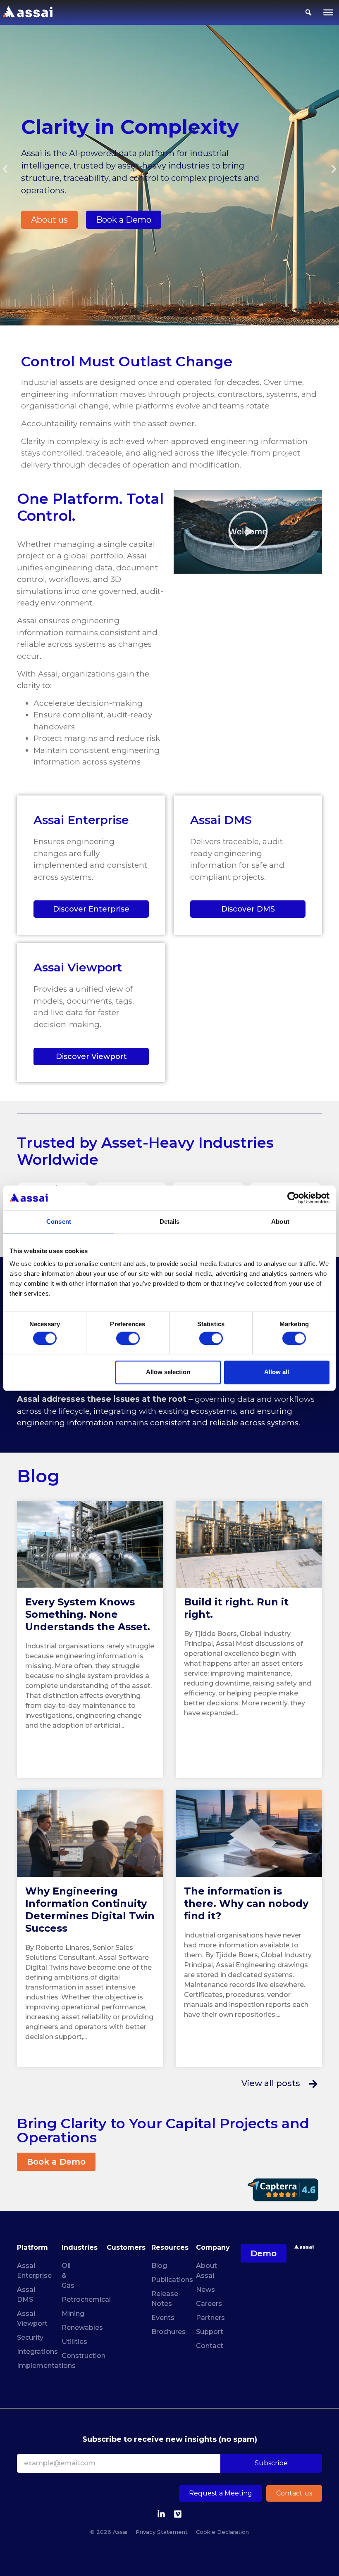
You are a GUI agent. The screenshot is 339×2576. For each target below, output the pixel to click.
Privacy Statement (162, 2532)
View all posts (271, 2083)
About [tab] (280, 1222)
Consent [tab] (59, 1222)
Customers (126, 2247)
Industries (80, 2247)
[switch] (128, 1338)
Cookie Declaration (222, 2532)
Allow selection (168, 1372)
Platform (32, 2247)
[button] (5, 169)
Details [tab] (170, 1222)
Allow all (277, 1372)
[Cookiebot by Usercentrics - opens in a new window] (293, 1198)
